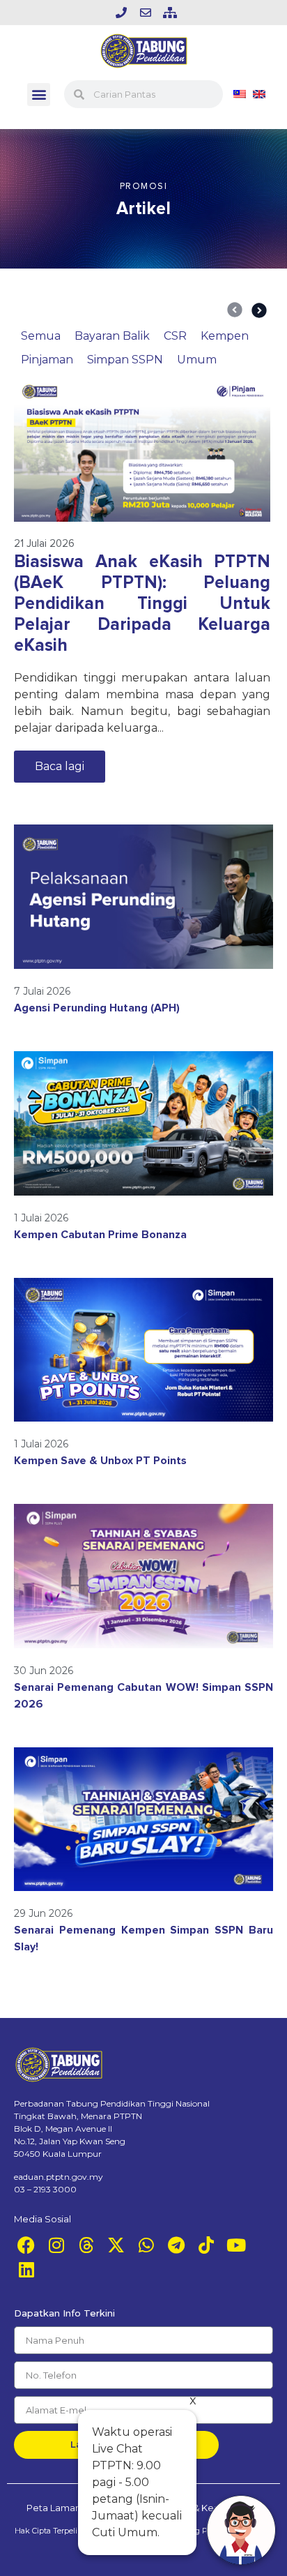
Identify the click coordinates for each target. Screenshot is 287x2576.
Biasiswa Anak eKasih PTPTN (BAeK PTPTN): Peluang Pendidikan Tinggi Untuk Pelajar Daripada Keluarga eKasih (142, 603)
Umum (197, 360)
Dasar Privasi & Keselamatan (197, 2508)
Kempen (225, 336)
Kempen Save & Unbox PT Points (100, 1461)
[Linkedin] (26, 2269)
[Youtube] (236, 2245)
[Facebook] (26, 2245)
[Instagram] (56, 2245)
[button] (39, 95)
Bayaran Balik (112, 336)
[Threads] (86, 2245)
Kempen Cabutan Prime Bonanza (100, 1235)
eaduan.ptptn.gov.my (59, 2177)
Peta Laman (54, 2508)
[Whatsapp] (146, 2245)
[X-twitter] (116, 2245)
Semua (41, 336)
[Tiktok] (206, 2245)
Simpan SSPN (125, 360)
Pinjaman (47, 360)
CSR (175, 336)
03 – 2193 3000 (45, 2189)
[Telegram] (176, 2245)
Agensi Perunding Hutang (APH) (97, 1008)
